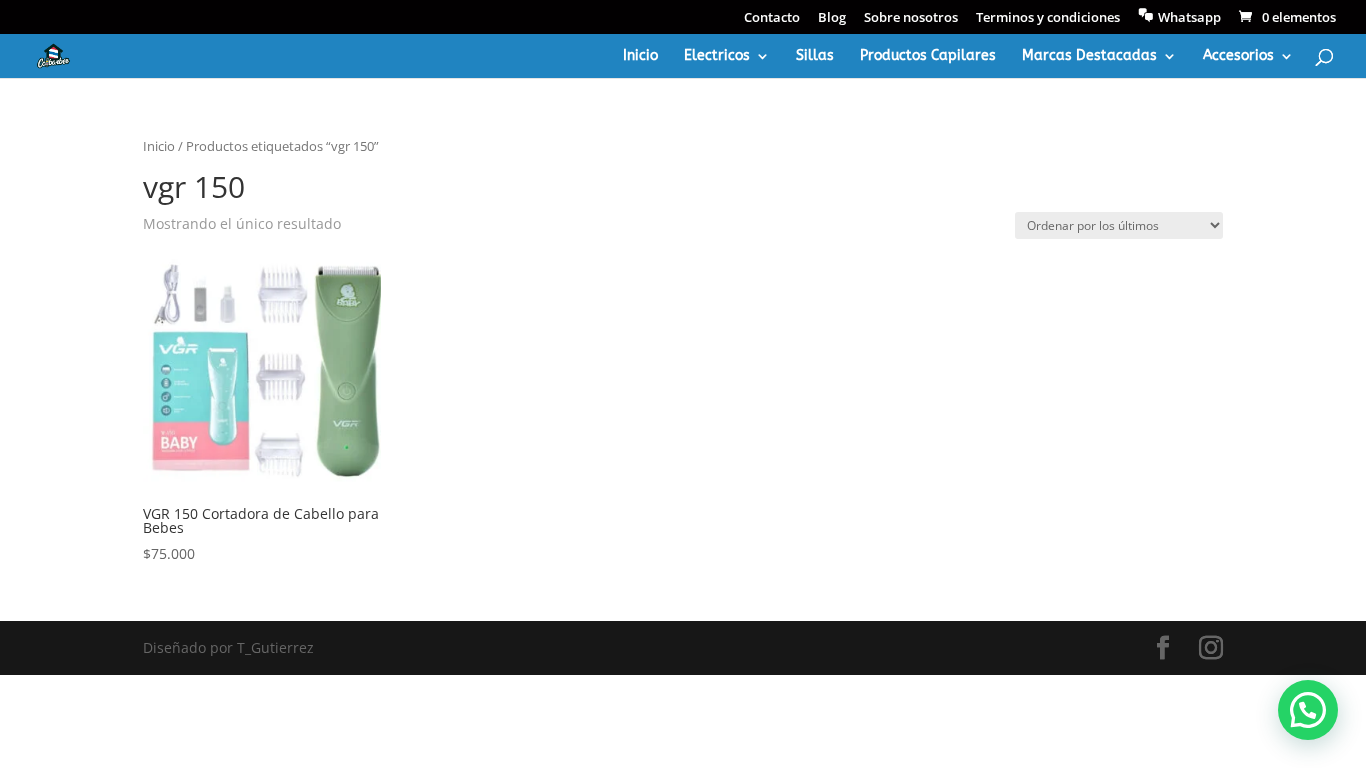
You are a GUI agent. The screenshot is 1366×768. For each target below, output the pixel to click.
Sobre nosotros (911, 18)
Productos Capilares (928, 56)
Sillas (815, 56)
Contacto (772, 18)
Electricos (717, 56)
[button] (1308, 710)
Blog (832, 18)
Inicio (640, 56)
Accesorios (1238, 56)
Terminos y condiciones (1048, 18)
